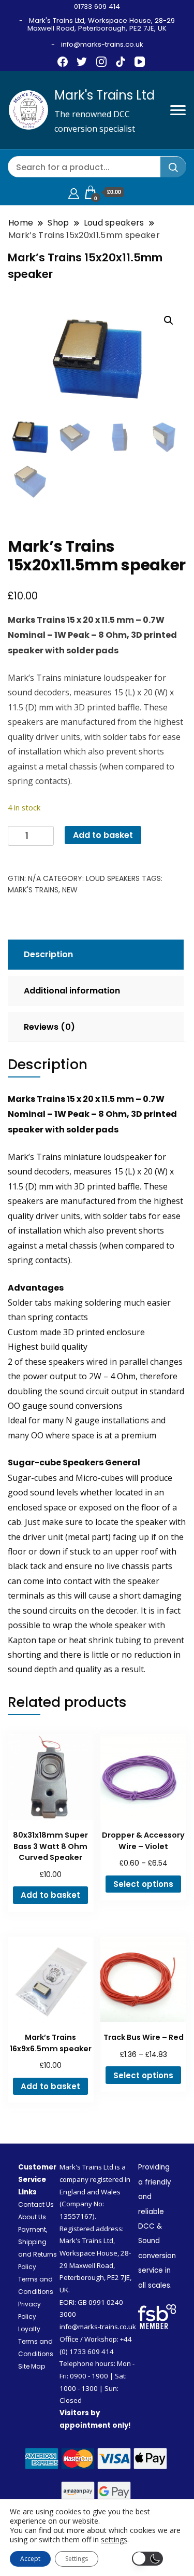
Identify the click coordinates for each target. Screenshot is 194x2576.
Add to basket (103, 835)
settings (114, 2540)
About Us (32, 2217)
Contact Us (36, 2204)
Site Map (32, 2366)
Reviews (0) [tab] (49, 1027)
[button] (169, 320)
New (70, 890)
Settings (77, 2559)
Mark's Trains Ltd (105, 95)
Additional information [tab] (72, 991)
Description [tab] (48, 954)
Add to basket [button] (50, 1895)
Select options (143, 1884)
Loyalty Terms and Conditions (36, 2341)
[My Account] (74, 192)
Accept (30, 2559)
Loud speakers (113, 878)
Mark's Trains (33, 890)
